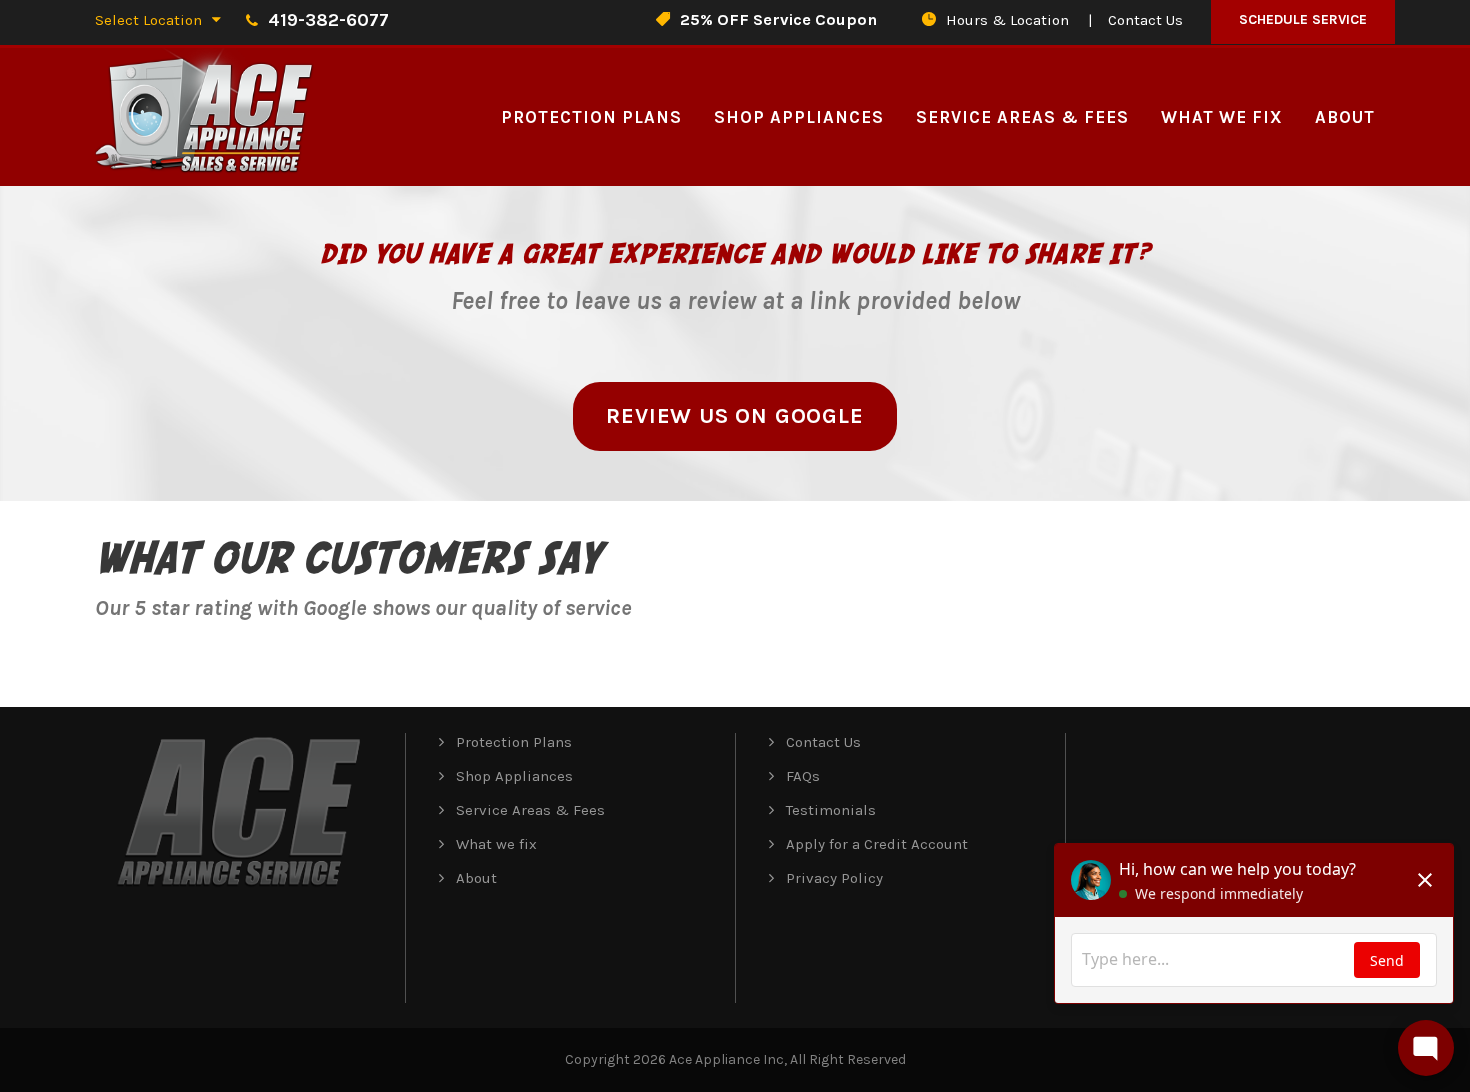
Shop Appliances (799, 117)
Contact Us (1145, 20)
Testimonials (831, 810)
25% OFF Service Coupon (778, 19)
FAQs (803, 776)
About (1345, 117)
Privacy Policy (834, 878)
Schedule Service (1303, 19)
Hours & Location (1007, 20)
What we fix (1222, 117)
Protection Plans (591, 117)
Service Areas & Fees (1022, 117)
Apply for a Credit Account (877, 844)
